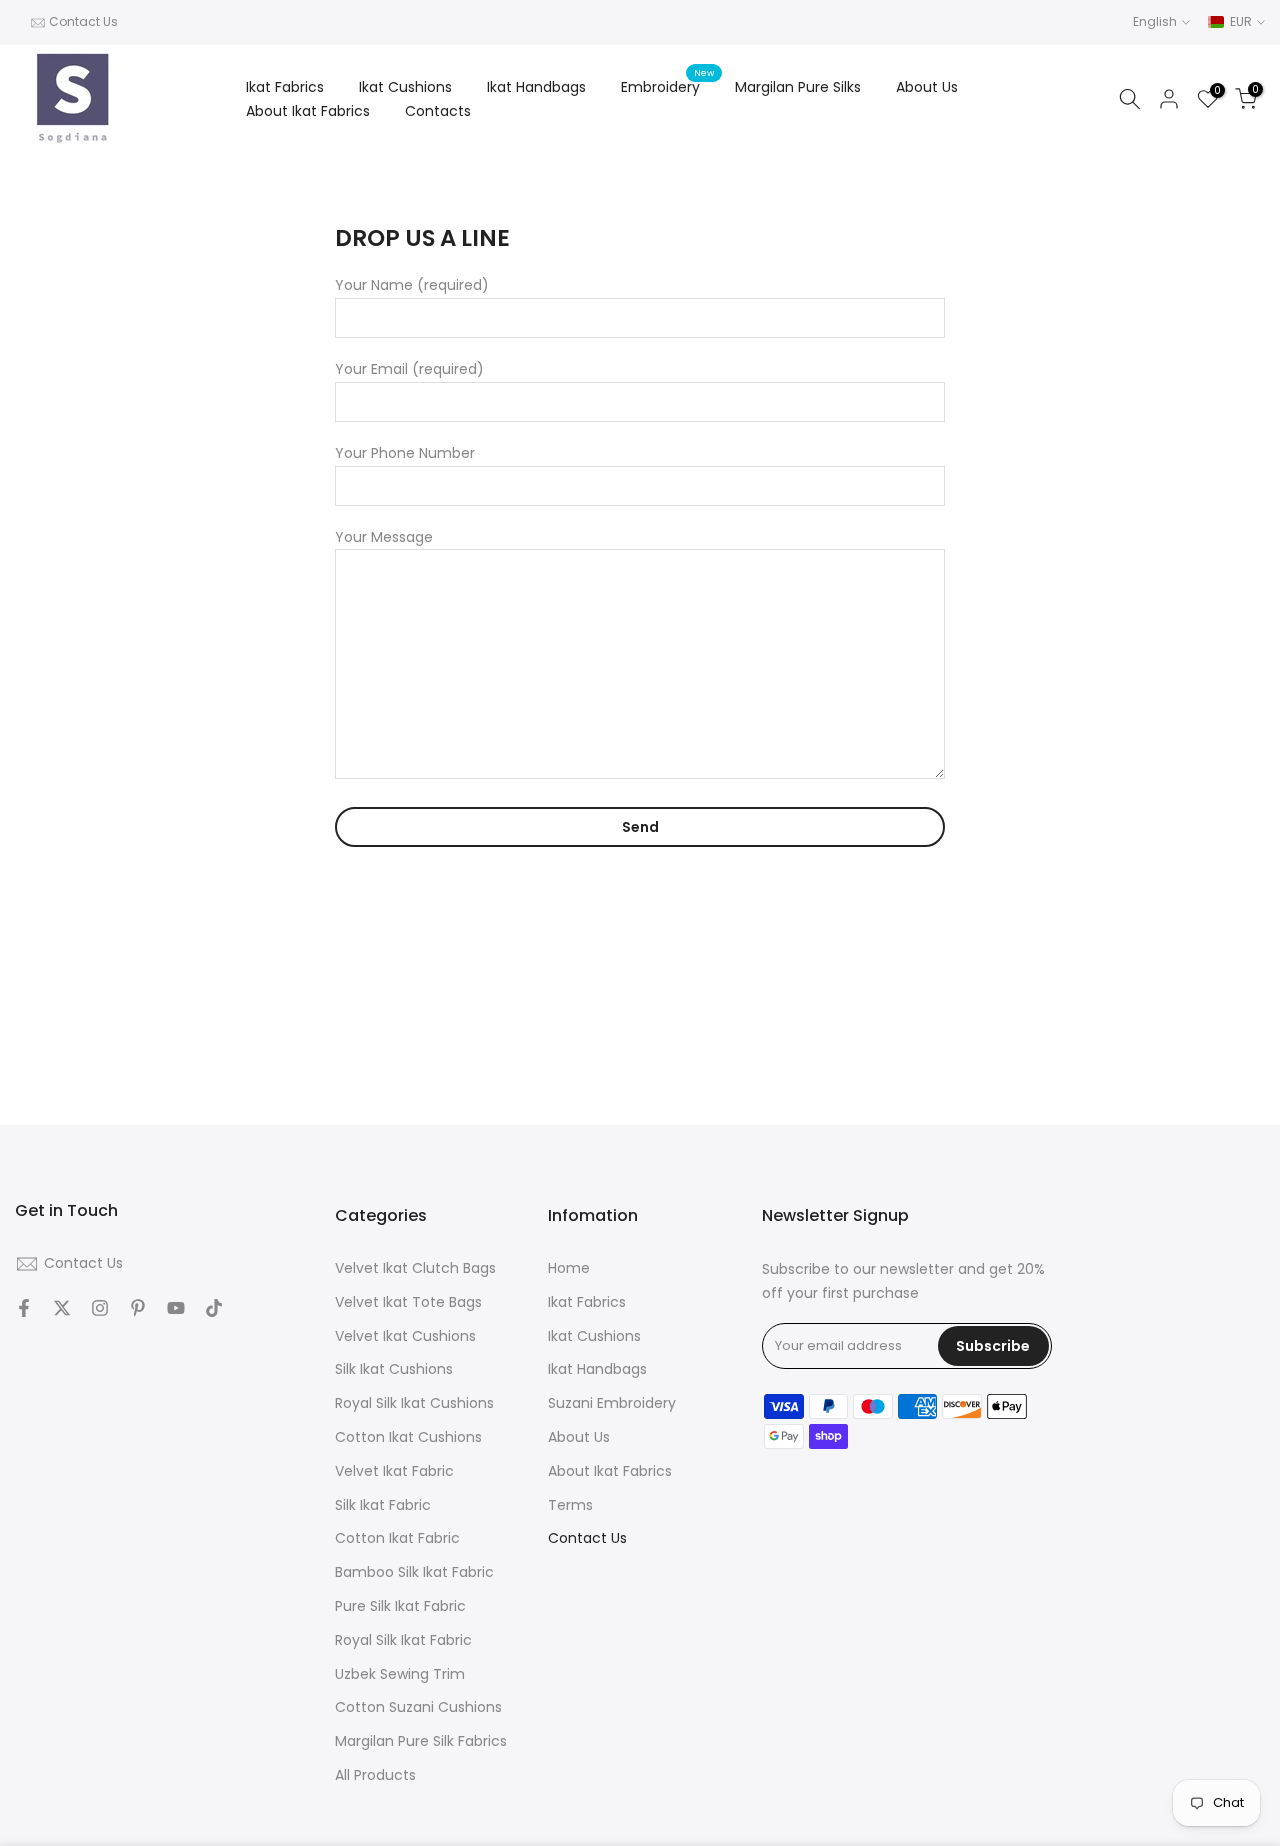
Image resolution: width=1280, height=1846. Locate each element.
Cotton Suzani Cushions (418, 1707)
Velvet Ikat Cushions (405, 1336)
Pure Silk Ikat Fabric (400, 1606)
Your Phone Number (405, 453)
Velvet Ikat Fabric (394, 1471)
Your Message (384, 537)
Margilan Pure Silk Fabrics (421, 1741)
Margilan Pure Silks (798, 87)
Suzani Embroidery (612, 1403)
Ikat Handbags (536, 87)
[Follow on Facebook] (24, 1308)
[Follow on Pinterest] (138, 1308)
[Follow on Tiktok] (214, 1308)
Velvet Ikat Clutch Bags (415, 1268)
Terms (570, 1505)
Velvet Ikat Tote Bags (408, 1302)
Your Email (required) (409, 369)
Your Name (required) (412, 285)
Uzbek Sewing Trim (400, 1674)
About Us (927, 87)
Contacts (438, 111)
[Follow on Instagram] (100, 1308)
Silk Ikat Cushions (394, 1369)
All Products (375, 1775)
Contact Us (83, 21)
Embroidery (668, 86)
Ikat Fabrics (285, 87)
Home (569, 1268)
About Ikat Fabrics (308, 111)
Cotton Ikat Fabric (397, 1538)
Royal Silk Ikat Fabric (403, 1640)
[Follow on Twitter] (62, 1308)
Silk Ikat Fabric (383, 1505)
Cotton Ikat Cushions (408, 1437)
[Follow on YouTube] (176, 1308)
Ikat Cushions (405, 87)
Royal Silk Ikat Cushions (414, 1403)
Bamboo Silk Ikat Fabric (414, 1572)
